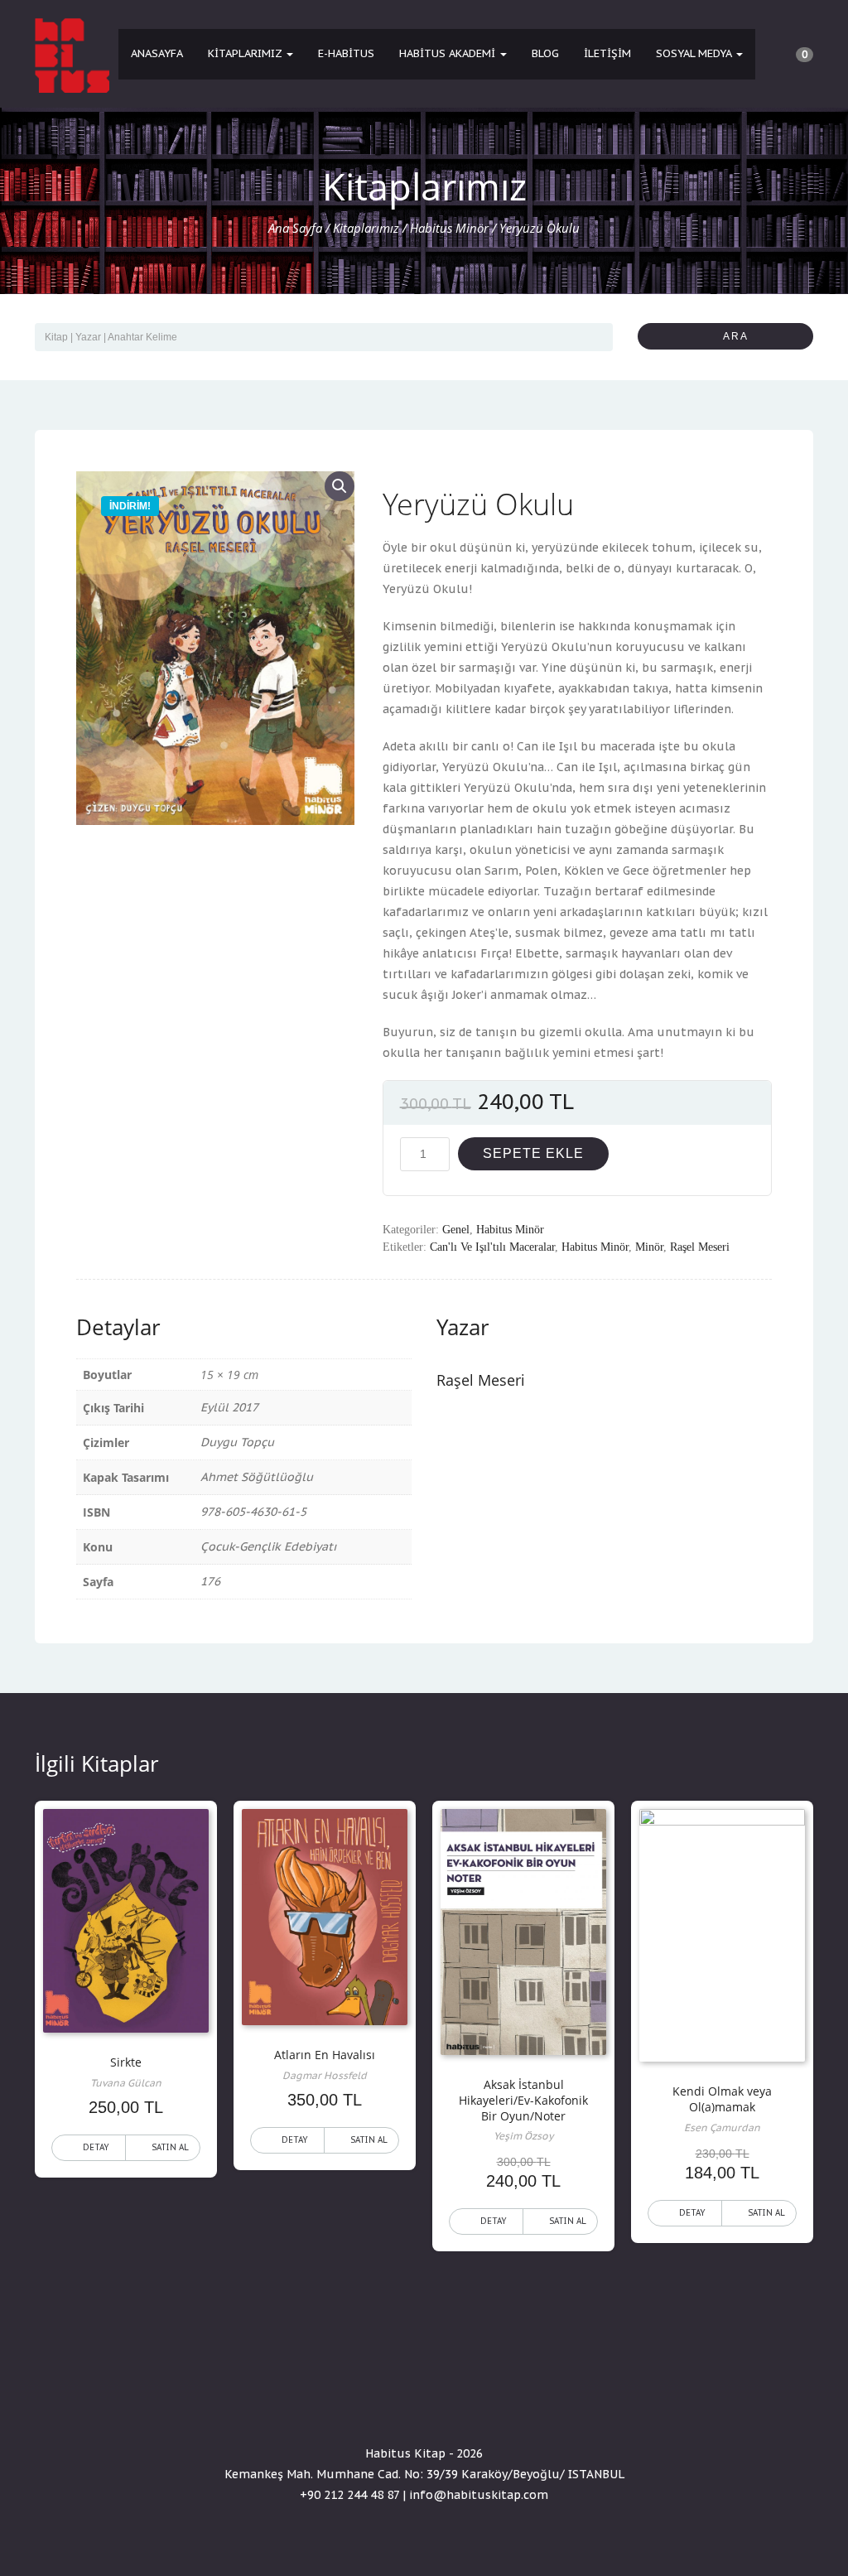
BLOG (545, 53)
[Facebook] (394, 2406)
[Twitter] (424, 2406)
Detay (96, 2147)
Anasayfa (157, 53)
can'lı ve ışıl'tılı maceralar (492, 1247)
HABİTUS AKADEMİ (449, 53)
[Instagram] (454, 2406)
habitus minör (595, 1247)
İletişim (607, 53)
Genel (456, 1230)
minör (649, 1247)
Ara (730, 336)
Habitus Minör (449, 228)
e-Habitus (346, 53)
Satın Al (170, 2147)
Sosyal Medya (695, 53)
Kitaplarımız (246, 53)
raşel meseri (700, 1247)
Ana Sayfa (295, 228)
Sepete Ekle (533, 1153)
